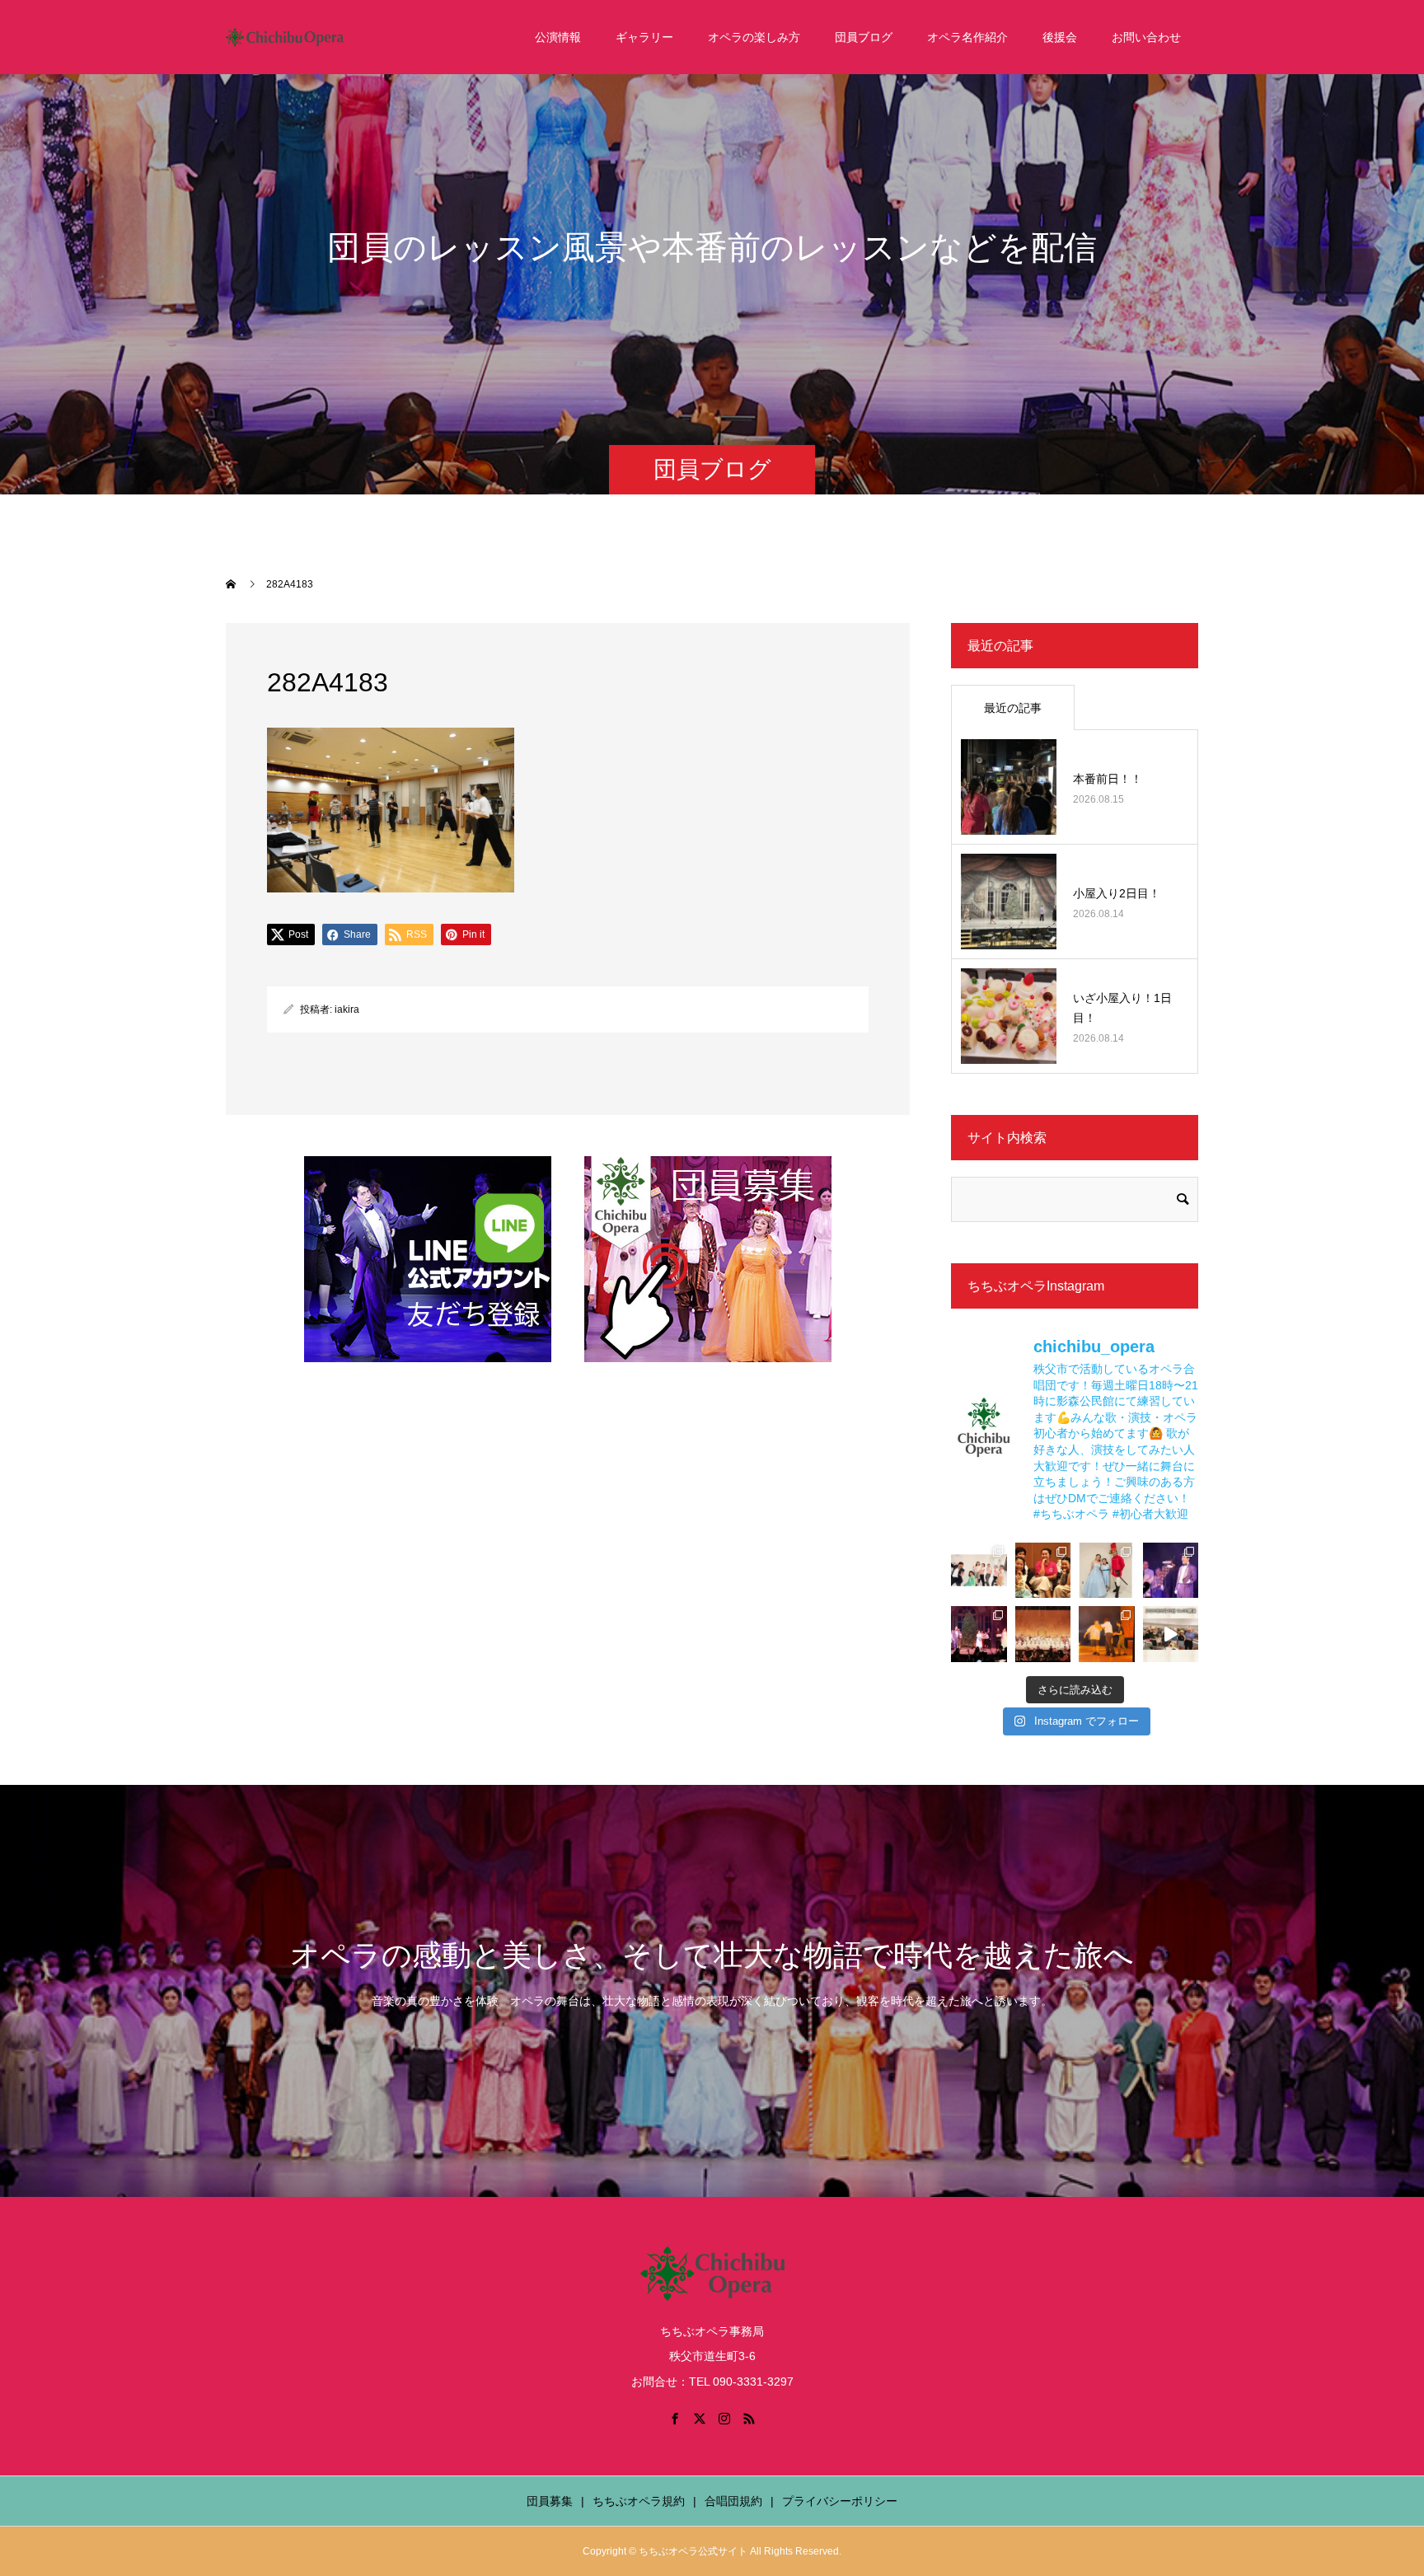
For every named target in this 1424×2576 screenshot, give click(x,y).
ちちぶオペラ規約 (639, 2501)
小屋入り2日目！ (1117, 893)
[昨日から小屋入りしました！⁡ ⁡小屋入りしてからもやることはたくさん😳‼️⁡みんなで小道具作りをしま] (1171, 1634)
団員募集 (550, 2501)
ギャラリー (644, 37)
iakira (347, 1009)
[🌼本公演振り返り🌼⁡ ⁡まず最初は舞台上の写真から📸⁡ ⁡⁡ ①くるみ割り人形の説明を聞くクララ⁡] (979, 1634)
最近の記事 (1013, 708)
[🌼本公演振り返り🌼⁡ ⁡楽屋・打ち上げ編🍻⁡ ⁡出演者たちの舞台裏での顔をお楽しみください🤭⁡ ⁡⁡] (1043, 1571)
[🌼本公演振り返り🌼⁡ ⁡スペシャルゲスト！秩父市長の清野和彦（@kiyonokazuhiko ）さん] (979, 1571)
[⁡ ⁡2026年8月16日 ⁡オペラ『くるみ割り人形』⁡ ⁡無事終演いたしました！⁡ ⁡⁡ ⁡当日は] (1043, 1634)
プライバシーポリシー (840, 2501)
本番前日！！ (1108, 779)
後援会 (1060, 37)
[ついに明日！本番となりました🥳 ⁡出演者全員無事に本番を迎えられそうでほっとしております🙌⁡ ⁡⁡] (1107, 1634)
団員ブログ (864, 37)
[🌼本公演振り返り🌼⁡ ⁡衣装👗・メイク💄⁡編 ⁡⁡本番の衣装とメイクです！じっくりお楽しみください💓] (1107, 1571)
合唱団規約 (733, 2501)
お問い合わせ (1146, 37)
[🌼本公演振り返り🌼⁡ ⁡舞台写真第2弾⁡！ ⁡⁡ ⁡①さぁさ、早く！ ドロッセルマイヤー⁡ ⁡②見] (1171, 1571)
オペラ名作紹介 (967, 37)
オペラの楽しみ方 (754, 37)
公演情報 (558, 37)
